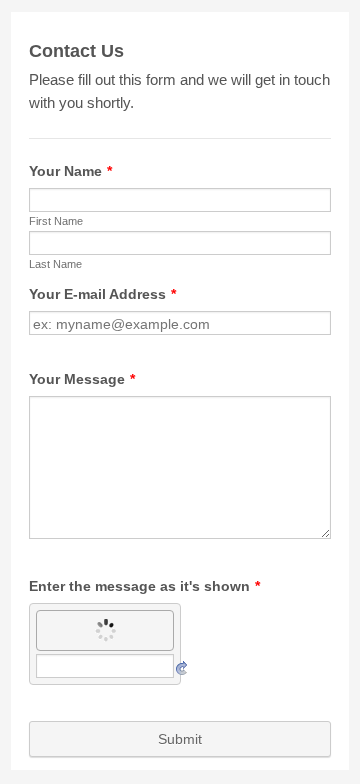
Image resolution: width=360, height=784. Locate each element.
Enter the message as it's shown (144, 586)
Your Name (70, 171)
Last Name (55, 264)
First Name (56, 221)
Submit (180, 739)
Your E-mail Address (102, 294)
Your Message (82, 379)
